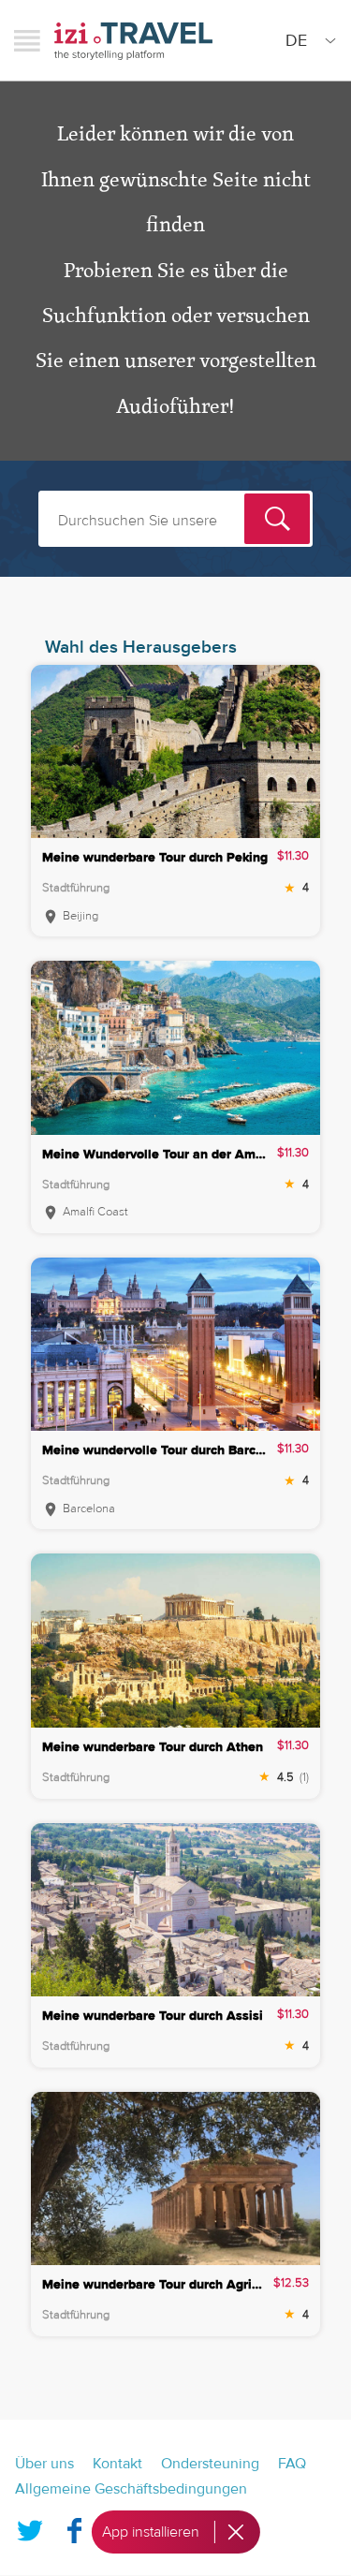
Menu (27, 40)
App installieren (151, 2532)
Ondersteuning (210, 2464)
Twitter (30, 2526)
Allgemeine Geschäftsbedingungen (131, 2489)
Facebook (74, 2526)
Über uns (44, 2464)
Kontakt (117, 2464)
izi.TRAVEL (133, 41)
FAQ (292, 2464)
